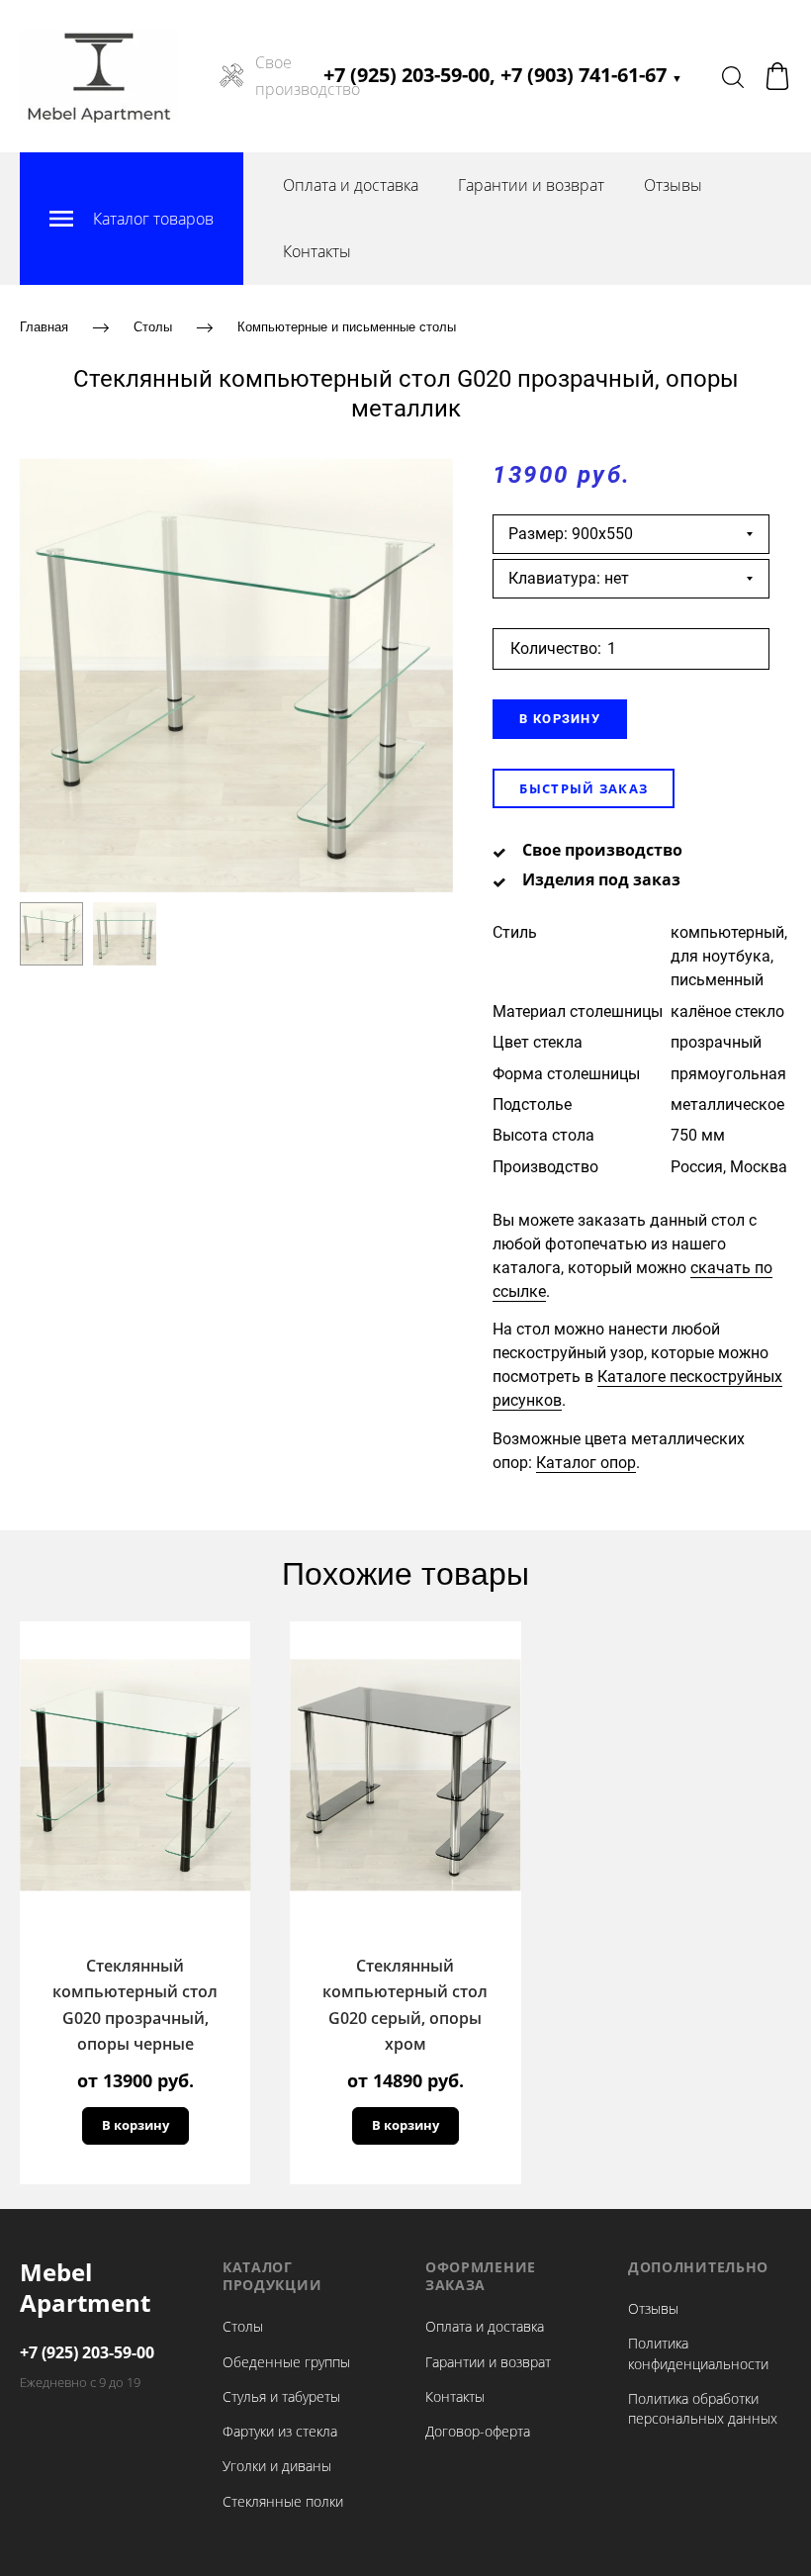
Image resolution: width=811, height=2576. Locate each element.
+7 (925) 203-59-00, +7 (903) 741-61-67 (503, 75)
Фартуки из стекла (280, 2431)
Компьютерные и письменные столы (347, 327)
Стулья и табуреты (281, 2396)
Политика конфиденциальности (698, 2353)
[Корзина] (777, 76)
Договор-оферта (478, 2431)
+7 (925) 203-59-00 (87, 2352)
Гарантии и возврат (531, 185)
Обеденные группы (286, 2362)
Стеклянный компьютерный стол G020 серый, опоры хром (405, 2005)
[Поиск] (733, 76)
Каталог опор (586, 1463)
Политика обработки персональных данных (703, 2408)
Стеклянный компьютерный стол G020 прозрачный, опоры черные (135, 2005)
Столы (153, 327)
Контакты (317, 251)
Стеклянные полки (283, 2501)
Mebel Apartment (85, 2287)
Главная (44, 327)
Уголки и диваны (277, 2466)
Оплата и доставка (351, 185)
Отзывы (673, 185)
